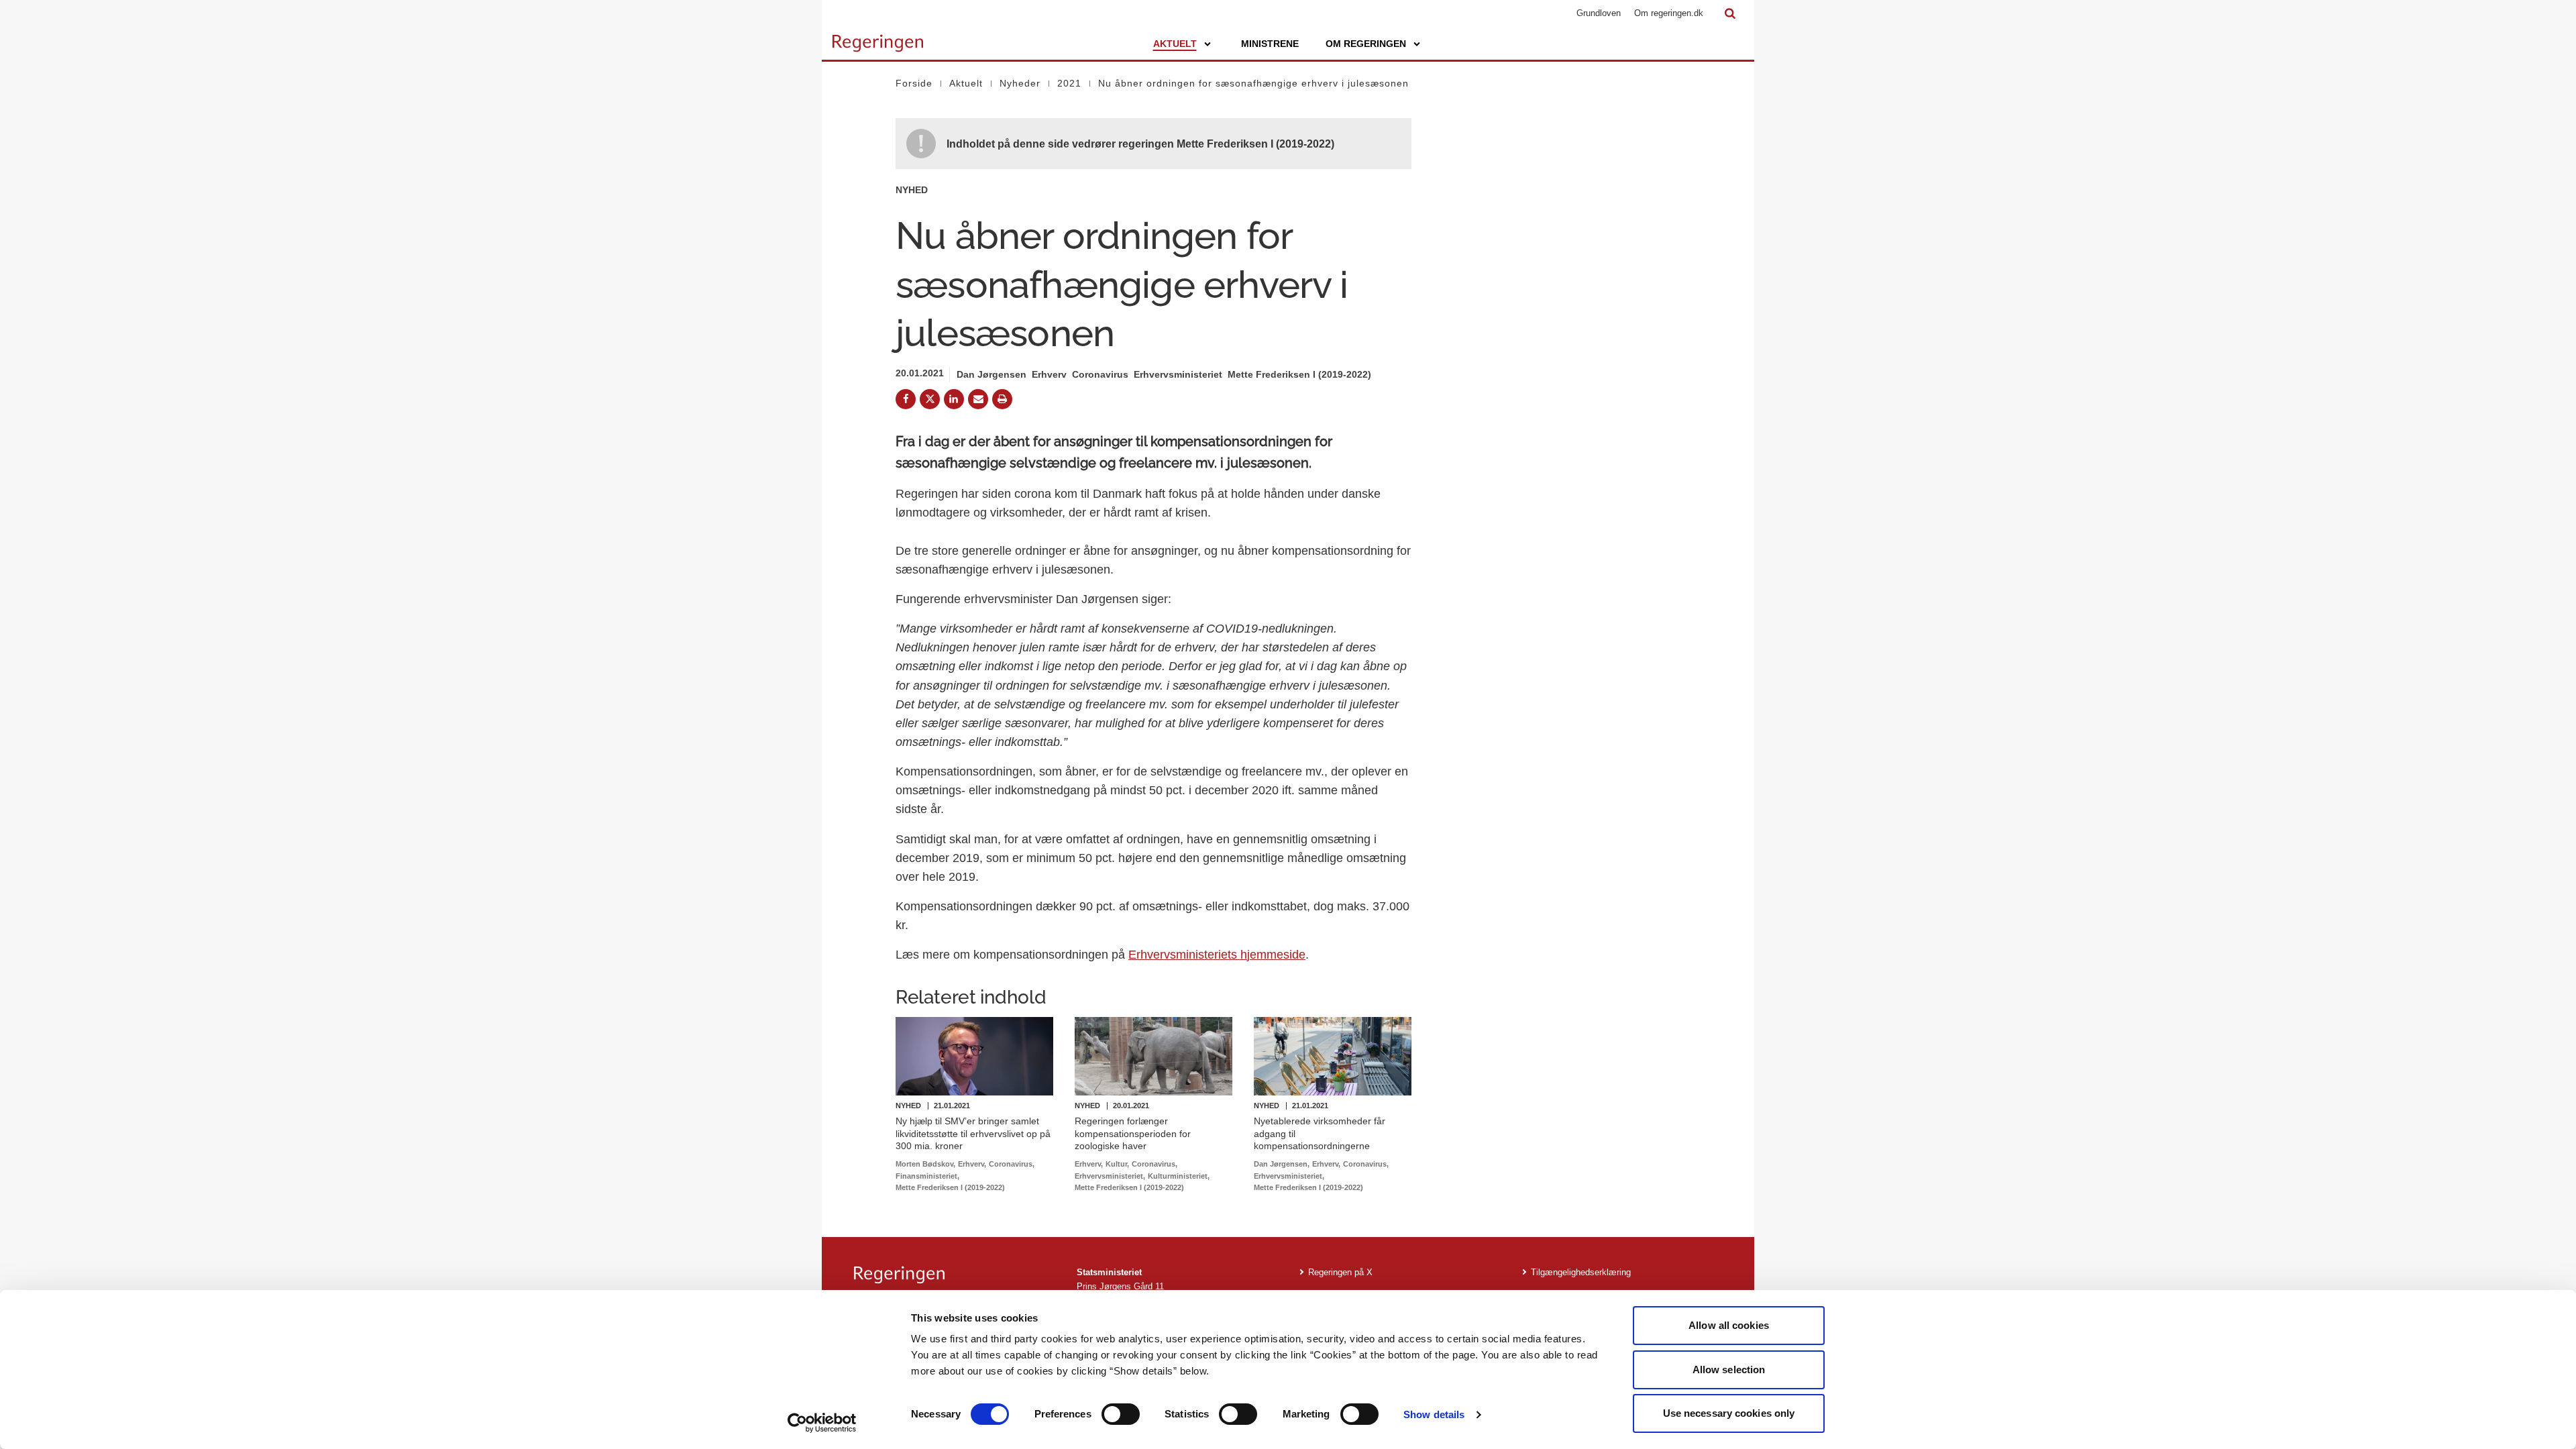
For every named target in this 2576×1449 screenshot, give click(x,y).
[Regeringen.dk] (955, 1275)
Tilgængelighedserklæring (1581, 1272)
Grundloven (1599, 13)
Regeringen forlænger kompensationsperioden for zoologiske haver (1133, 1133)
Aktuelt (1175, 44)
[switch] (1121, 1414)
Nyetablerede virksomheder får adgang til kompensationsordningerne (1320, 1133)
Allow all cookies (1729, 1325)
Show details (1434, 1414)
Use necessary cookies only (1729, 1413)
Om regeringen (1366, 44)
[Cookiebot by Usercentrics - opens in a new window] (822, 1423)
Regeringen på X (1340, 1272)
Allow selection (1729, 1370)
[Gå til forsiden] (878, 37)
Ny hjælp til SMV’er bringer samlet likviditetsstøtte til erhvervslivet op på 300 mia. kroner (973, 1133)
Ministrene (1270, 44)
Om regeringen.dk (1669, 13)
